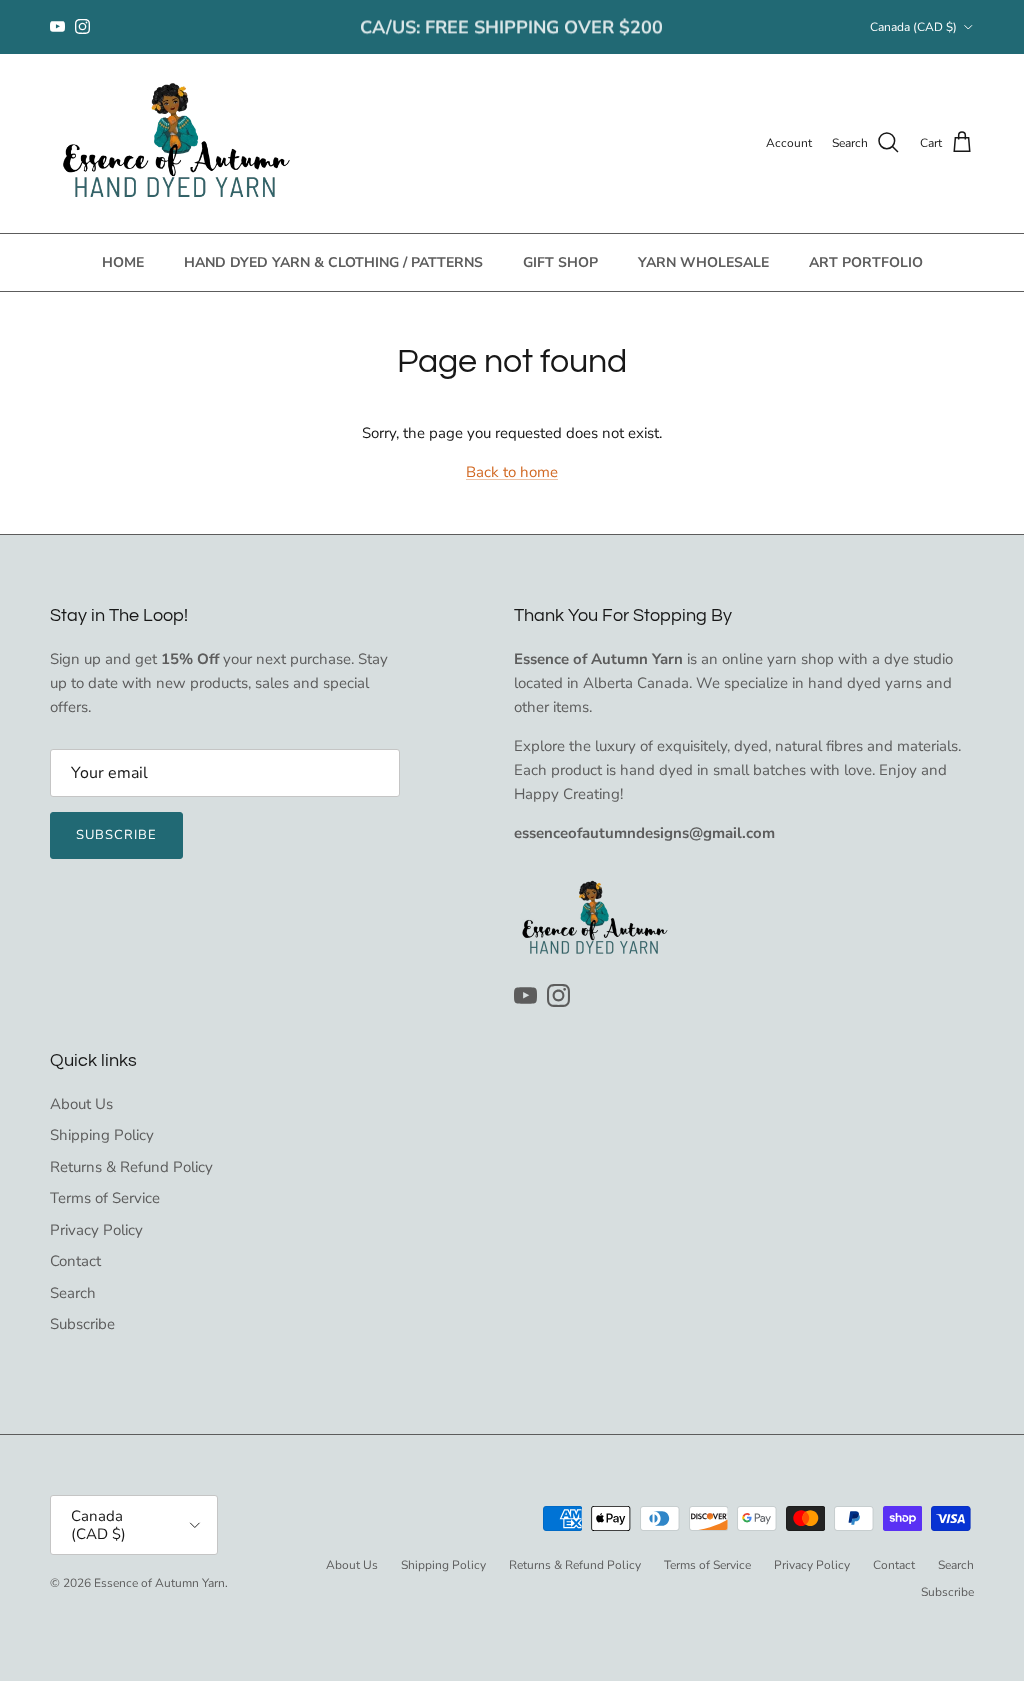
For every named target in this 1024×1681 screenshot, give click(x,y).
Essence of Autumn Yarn (159, 1583)
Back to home (512, 472)
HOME (123, 262)
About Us (81, 1104)
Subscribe (116, 835)
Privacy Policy (96, 1230)
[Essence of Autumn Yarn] (175, 143)
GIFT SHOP (560, 262)
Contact (75, 1261)
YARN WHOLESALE (703, 262)
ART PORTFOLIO (866, 262)
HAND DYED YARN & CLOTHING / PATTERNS (333, 262)
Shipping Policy (102, 1135)
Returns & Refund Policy (131, 1167)
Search (73, 1293)
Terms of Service (105, 1198)
